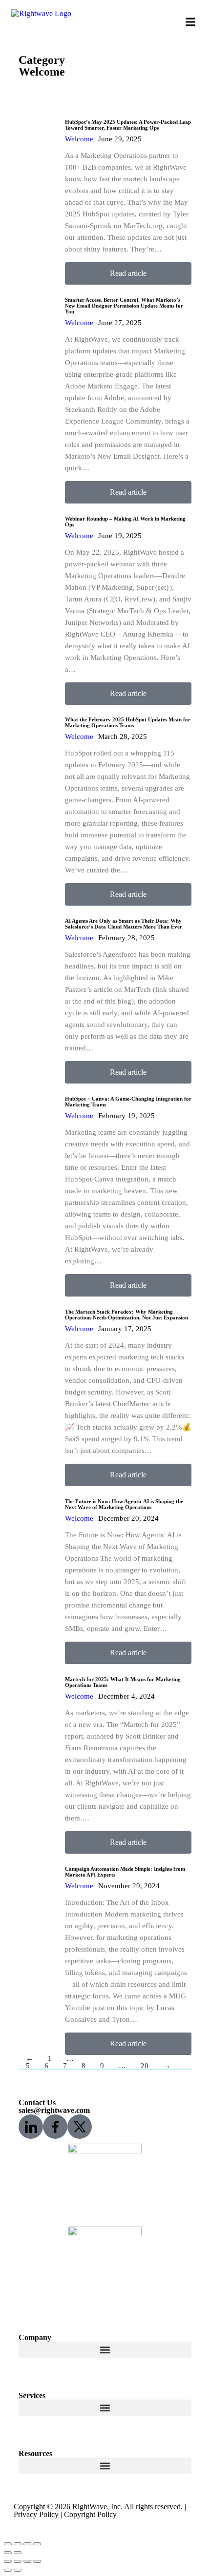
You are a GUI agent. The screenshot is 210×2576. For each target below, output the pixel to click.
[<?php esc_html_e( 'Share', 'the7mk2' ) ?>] (18, 2544)
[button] (191, 22)
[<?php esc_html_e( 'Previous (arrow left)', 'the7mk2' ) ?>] (8, 2553)
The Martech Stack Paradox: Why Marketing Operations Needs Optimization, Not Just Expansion (126, 1315)
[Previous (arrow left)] (8, 2570)
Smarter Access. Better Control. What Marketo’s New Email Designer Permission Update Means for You (124, 306)
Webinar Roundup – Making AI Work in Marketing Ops (125, 522)
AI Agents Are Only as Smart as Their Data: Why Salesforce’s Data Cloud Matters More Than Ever (124, 924)
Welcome (79, 139)
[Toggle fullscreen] (27, 2561)
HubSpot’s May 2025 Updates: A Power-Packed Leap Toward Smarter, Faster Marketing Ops (128, 125)
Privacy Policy (36, 2514)
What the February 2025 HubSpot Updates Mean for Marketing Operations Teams (128, 722)
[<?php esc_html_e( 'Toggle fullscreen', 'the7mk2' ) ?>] (27, 2544)
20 (145, 2066)
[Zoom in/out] (37, 2561)
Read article (128, 273)
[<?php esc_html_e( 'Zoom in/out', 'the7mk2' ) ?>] (37, 2544)
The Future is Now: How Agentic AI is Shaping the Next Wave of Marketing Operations (124, 1504)
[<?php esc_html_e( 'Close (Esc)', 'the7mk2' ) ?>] (8, 2544)
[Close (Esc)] (8, 2561)
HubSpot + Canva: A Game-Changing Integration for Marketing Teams (128, 1102)
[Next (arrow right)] (18, 2570)
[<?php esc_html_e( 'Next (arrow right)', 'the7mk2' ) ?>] (18, 2553)
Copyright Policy (90, 2514)
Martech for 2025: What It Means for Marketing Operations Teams (123, 1682)
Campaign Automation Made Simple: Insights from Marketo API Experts (125, 1872)
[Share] (18, 2561)
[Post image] (38, 196)
